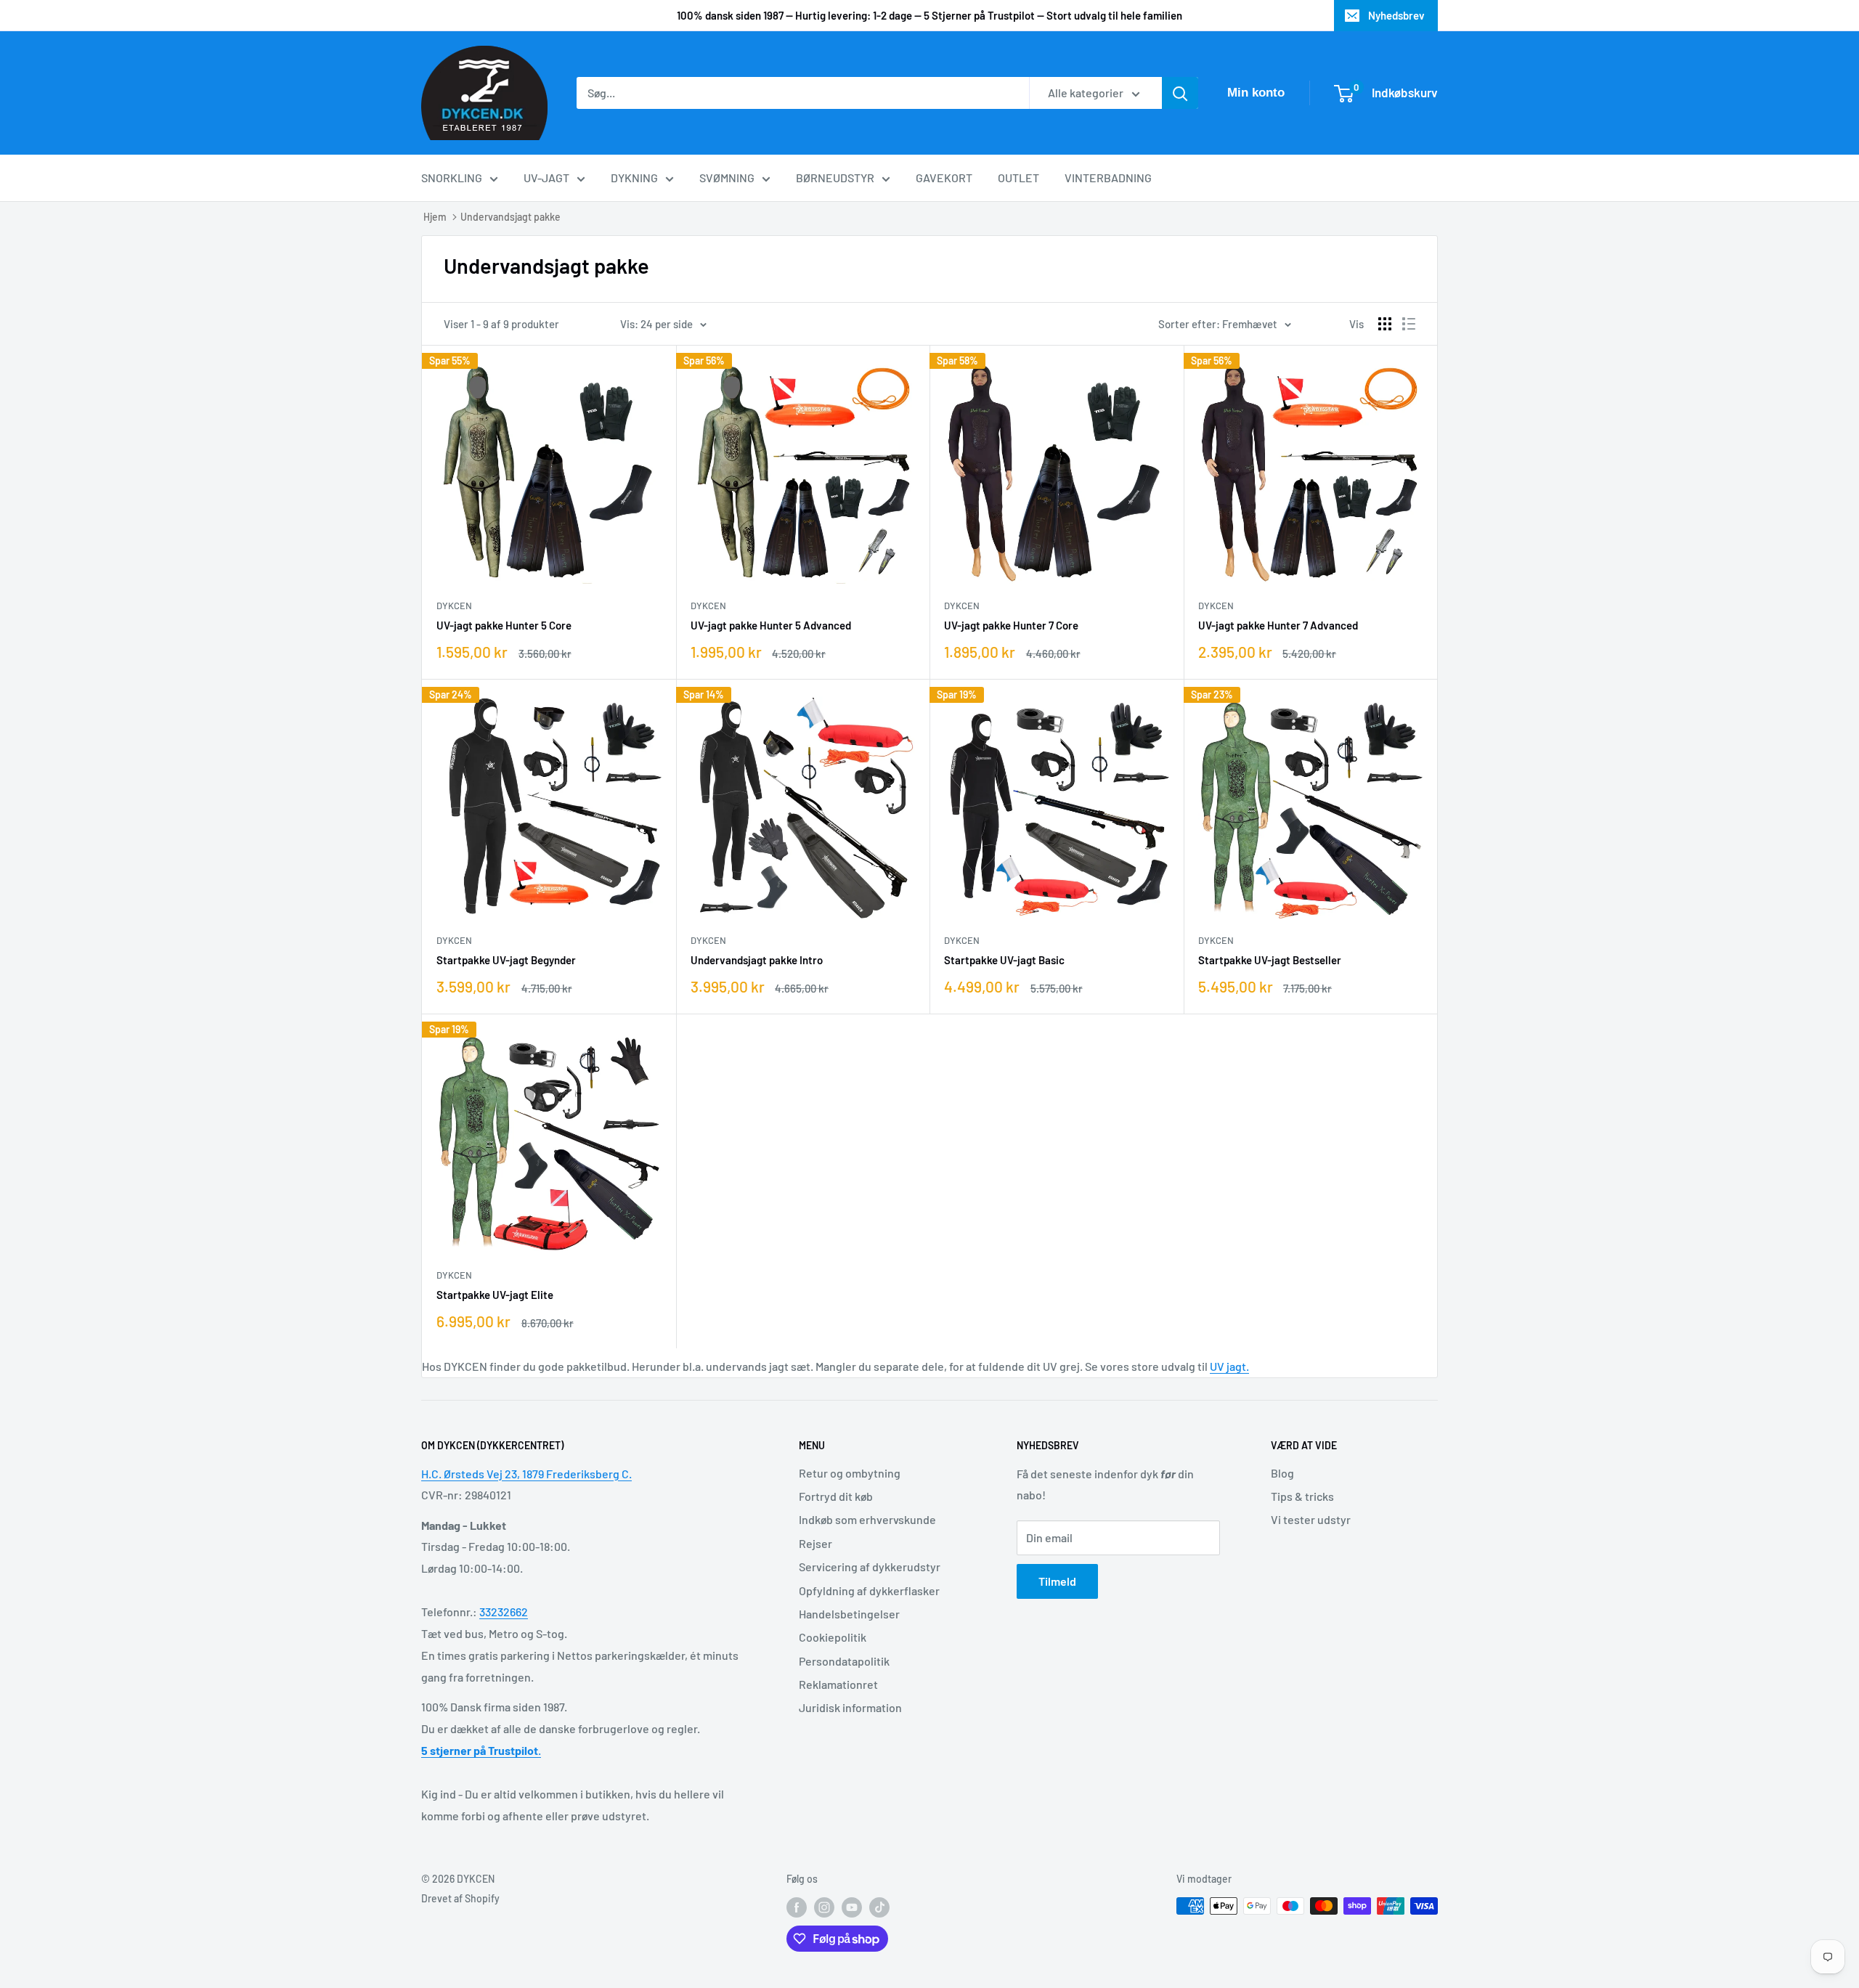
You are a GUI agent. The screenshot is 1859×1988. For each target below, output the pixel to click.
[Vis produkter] (1385, 324)
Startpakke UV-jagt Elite (495, 1295)
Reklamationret (838, 1684)
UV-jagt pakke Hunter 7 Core (1011, 625)
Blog (1282, 1473)
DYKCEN (454, 606)
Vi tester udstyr (1311, 1519)
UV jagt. (1229, 1366)
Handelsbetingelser (849, 1614)
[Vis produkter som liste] (1409, 324)
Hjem (435, 217)
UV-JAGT (546, 178)
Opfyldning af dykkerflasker (869, 1590)
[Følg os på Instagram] (824, 1907)
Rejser (815, 1543)
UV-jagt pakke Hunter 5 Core (504, 625)
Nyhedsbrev (1396, 15)
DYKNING (634, 178)
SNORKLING (452, 178)
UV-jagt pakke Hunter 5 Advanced (771, 625)
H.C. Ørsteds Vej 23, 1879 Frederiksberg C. (526, 1474)
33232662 (504, 1612)
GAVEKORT (944, 178)
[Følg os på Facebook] (797, 1907)
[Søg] (1180, 93)
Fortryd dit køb (836, 1496)
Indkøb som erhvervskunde (867, 1519)
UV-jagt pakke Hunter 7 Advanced (1278, 625)
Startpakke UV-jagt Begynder (506, 960)
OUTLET (1018, 178)
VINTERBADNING (1108, 178)
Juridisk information (850, 1707)
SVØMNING (727, 178)
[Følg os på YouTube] (852, 1907)
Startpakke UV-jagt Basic (1004, 960)
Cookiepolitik (833, 1637)
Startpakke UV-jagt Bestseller (1270, 960)
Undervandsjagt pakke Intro (757, 960)
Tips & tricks (1302, 1496)
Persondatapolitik (844, 1661)
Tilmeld (1057, 1581)
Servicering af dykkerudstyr (870, 1567)
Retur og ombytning (850, 1473)
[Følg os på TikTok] (879, 1907)
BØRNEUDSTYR (835, 178)
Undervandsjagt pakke (510, 217)
